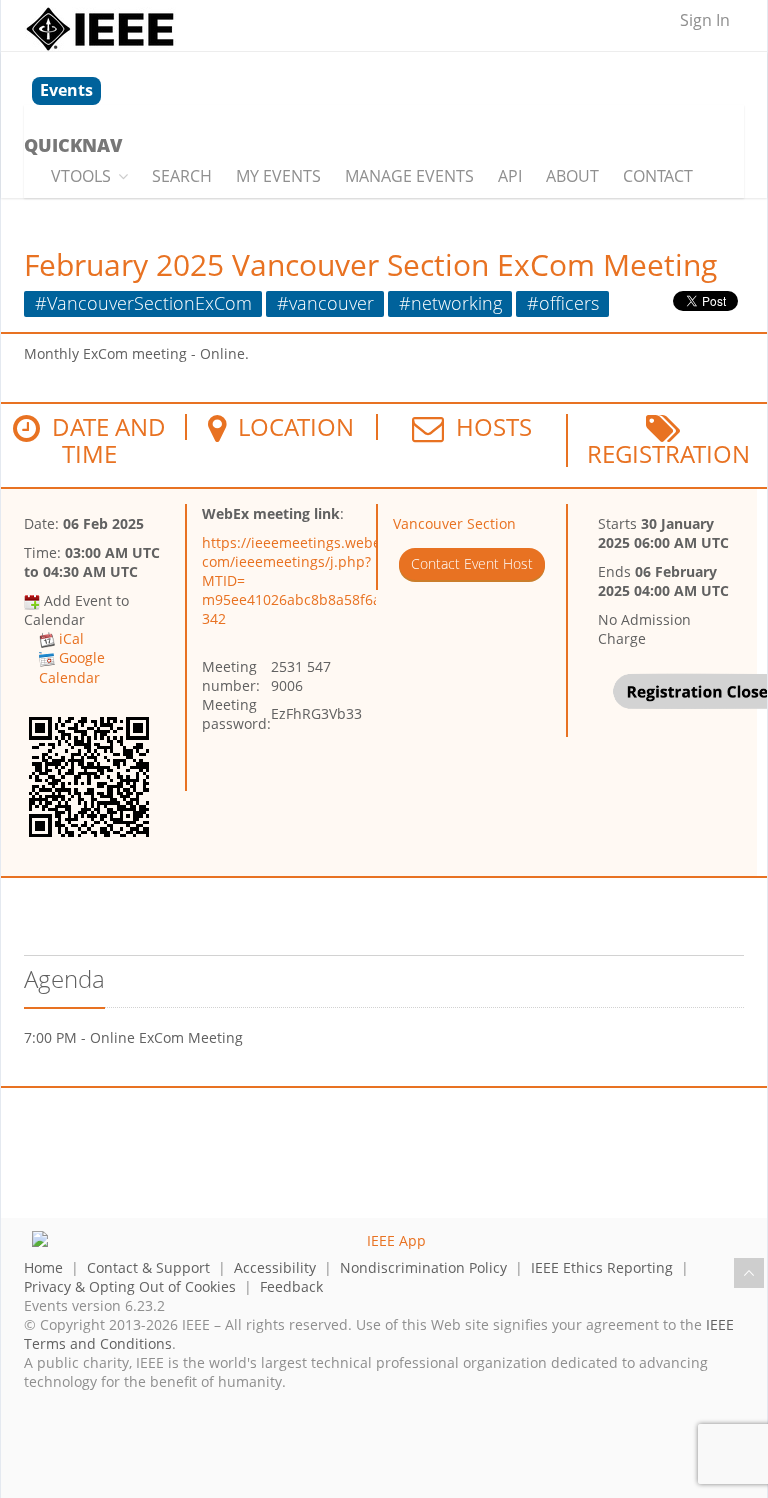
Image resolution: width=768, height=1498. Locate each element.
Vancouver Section (454, 523)
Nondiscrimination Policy (423, 1267)
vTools (81, 176)
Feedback (291, 1286)
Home (43, 1267)
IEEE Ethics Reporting (602, 1267)
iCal (71, 638)
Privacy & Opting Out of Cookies (130, 1286)
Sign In (705, 20)
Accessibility (275, 1267)
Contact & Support (148, 1267)
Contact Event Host (472, 563)
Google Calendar (72, 667)
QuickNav (73, 145)
